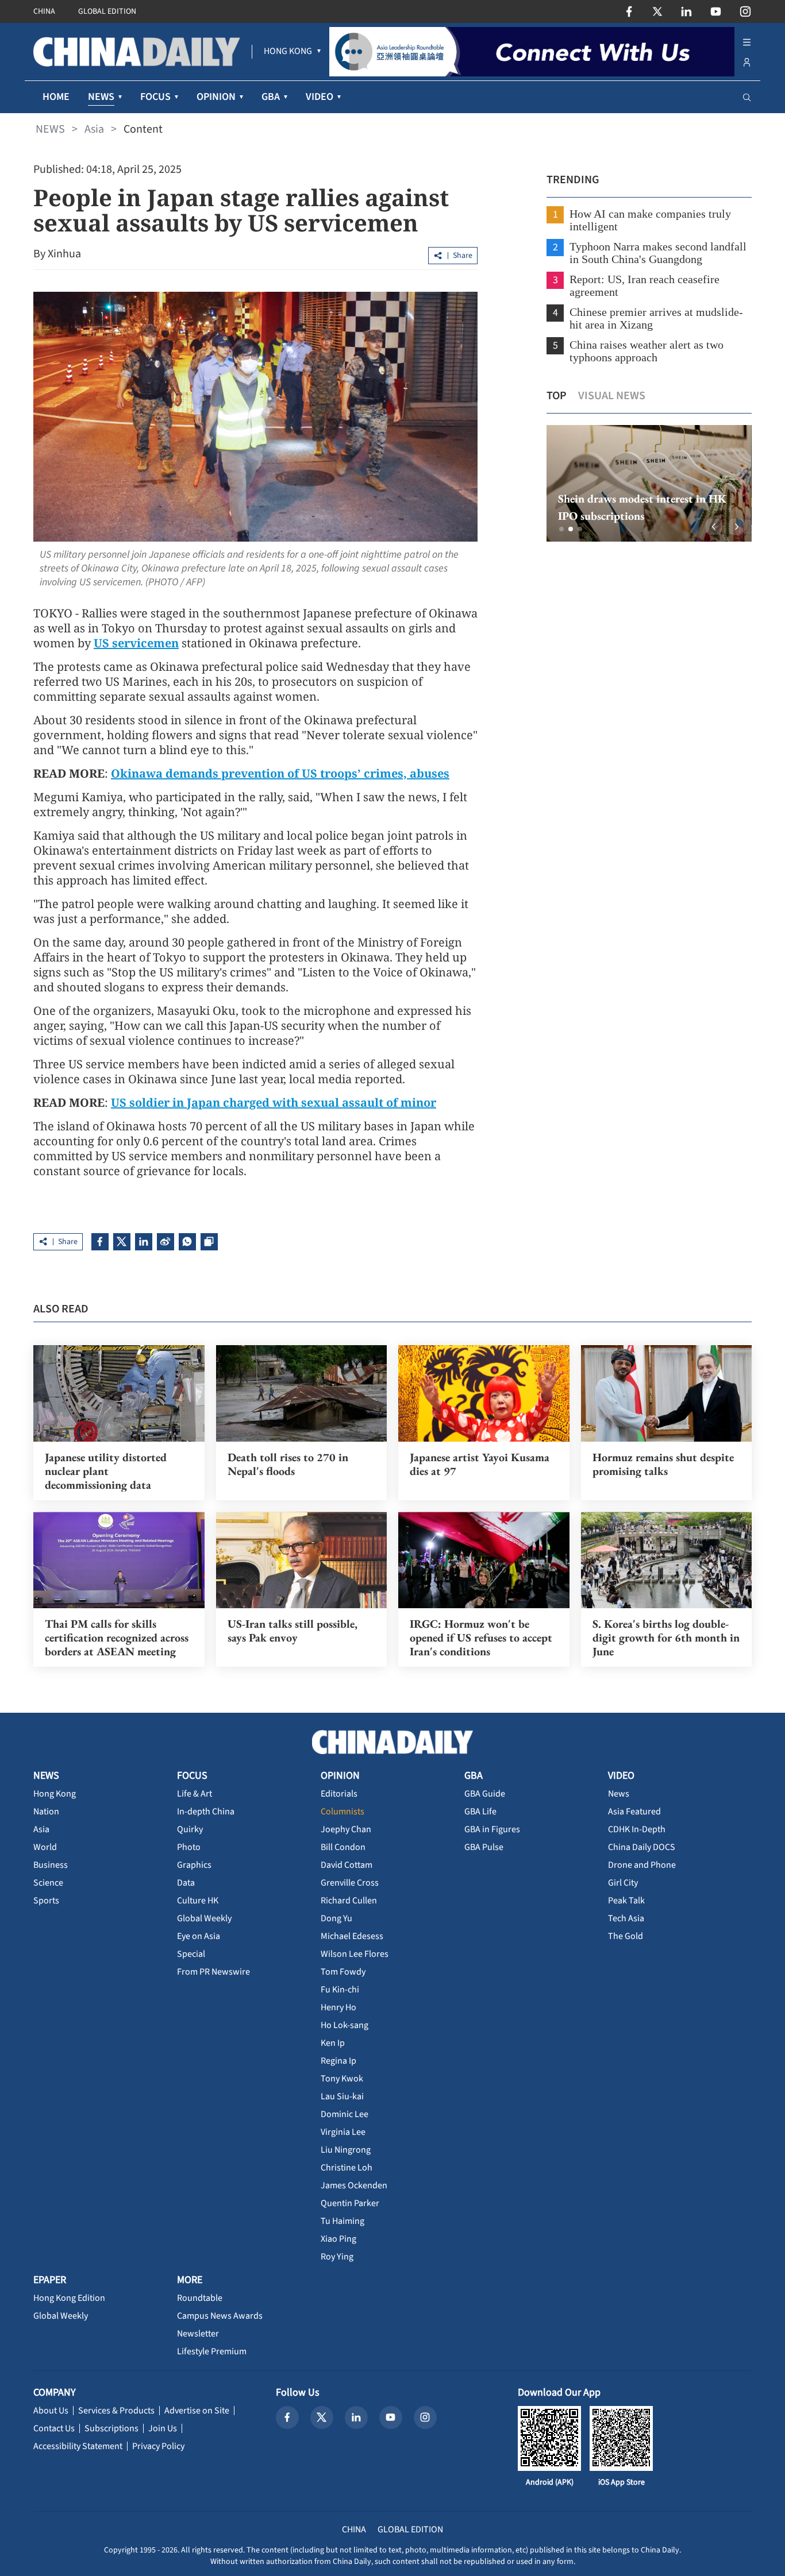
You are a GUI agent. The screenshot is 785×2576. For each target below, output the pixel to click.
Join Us (163, 2428)
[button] (561, 529)
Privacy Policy (158, 2446)
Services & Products (116, 2411)
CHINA (44, 11)
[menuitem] (288, 52)
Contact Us (54, 2428)
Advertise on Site (197, 2411)
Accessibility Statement (78, 2446)
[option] (649, 483)
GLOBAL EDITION (107, 11)
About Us (51, 2411)
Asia (94, 129)
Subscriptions (111, 2428)
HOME (56, 97)
